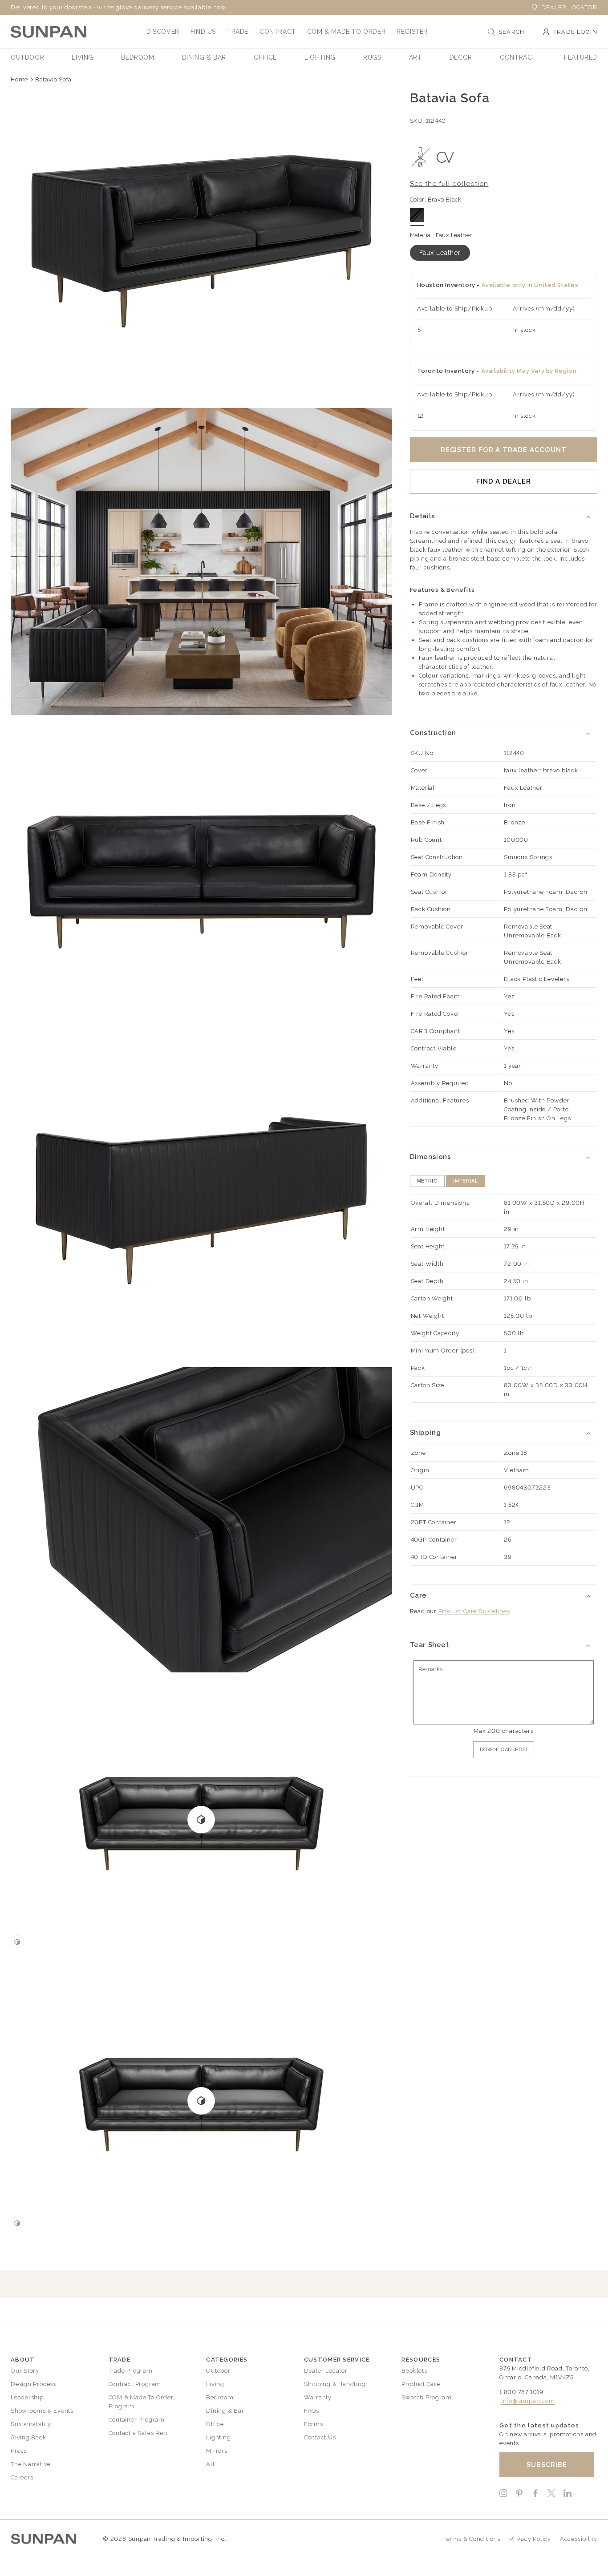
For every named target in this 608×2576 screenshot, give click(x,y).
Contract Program (135, 2384)
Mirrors (217, 2451)
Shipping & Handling (335, 2384)
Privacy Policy (530, 2539)
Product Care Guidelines (474, 1611)
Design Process (33, 2384)
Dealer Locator (569, 7)
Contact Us (320, 2437)
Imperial (465, 1181)
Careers (22, 2477)
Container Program (137, 2420)
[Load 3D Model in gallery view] (17, 1942)
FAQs (312, 2411)
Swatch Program (426, 2397)
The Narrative (31, 2464)
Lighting (218, 2437)
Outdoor (218, 2371)
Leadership (27, 2397)
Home (19, 79)
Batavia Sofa (53, 79)
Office (215, 2424)
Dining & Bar (225, 2411)
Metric (427, 1181)
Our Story (25, 2371)
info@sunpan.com (528, 2401)
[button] (163, 32)
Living (215, 2384)
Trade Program (131, 2371)
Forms (314, 2424)
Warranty (318, 2397)
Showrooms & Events (42, 2411)
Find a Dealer (504, 481)
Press (19, 2451)
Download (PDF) (504, 1750)
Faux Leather (440, 253)
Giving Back (28, 2437)
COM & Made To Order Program (141, 2402)
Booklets (414, 2371)
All (210, 2464)
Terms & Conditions (472, 2539)
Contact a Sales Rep (138, 2433)
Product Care (421, 2384)
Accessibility (579, 2539)
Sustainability (31, 2424)
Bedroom (220, 2397)
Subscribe (547, 2465)
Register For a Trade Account (504, 450)
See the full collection (449, 184)
